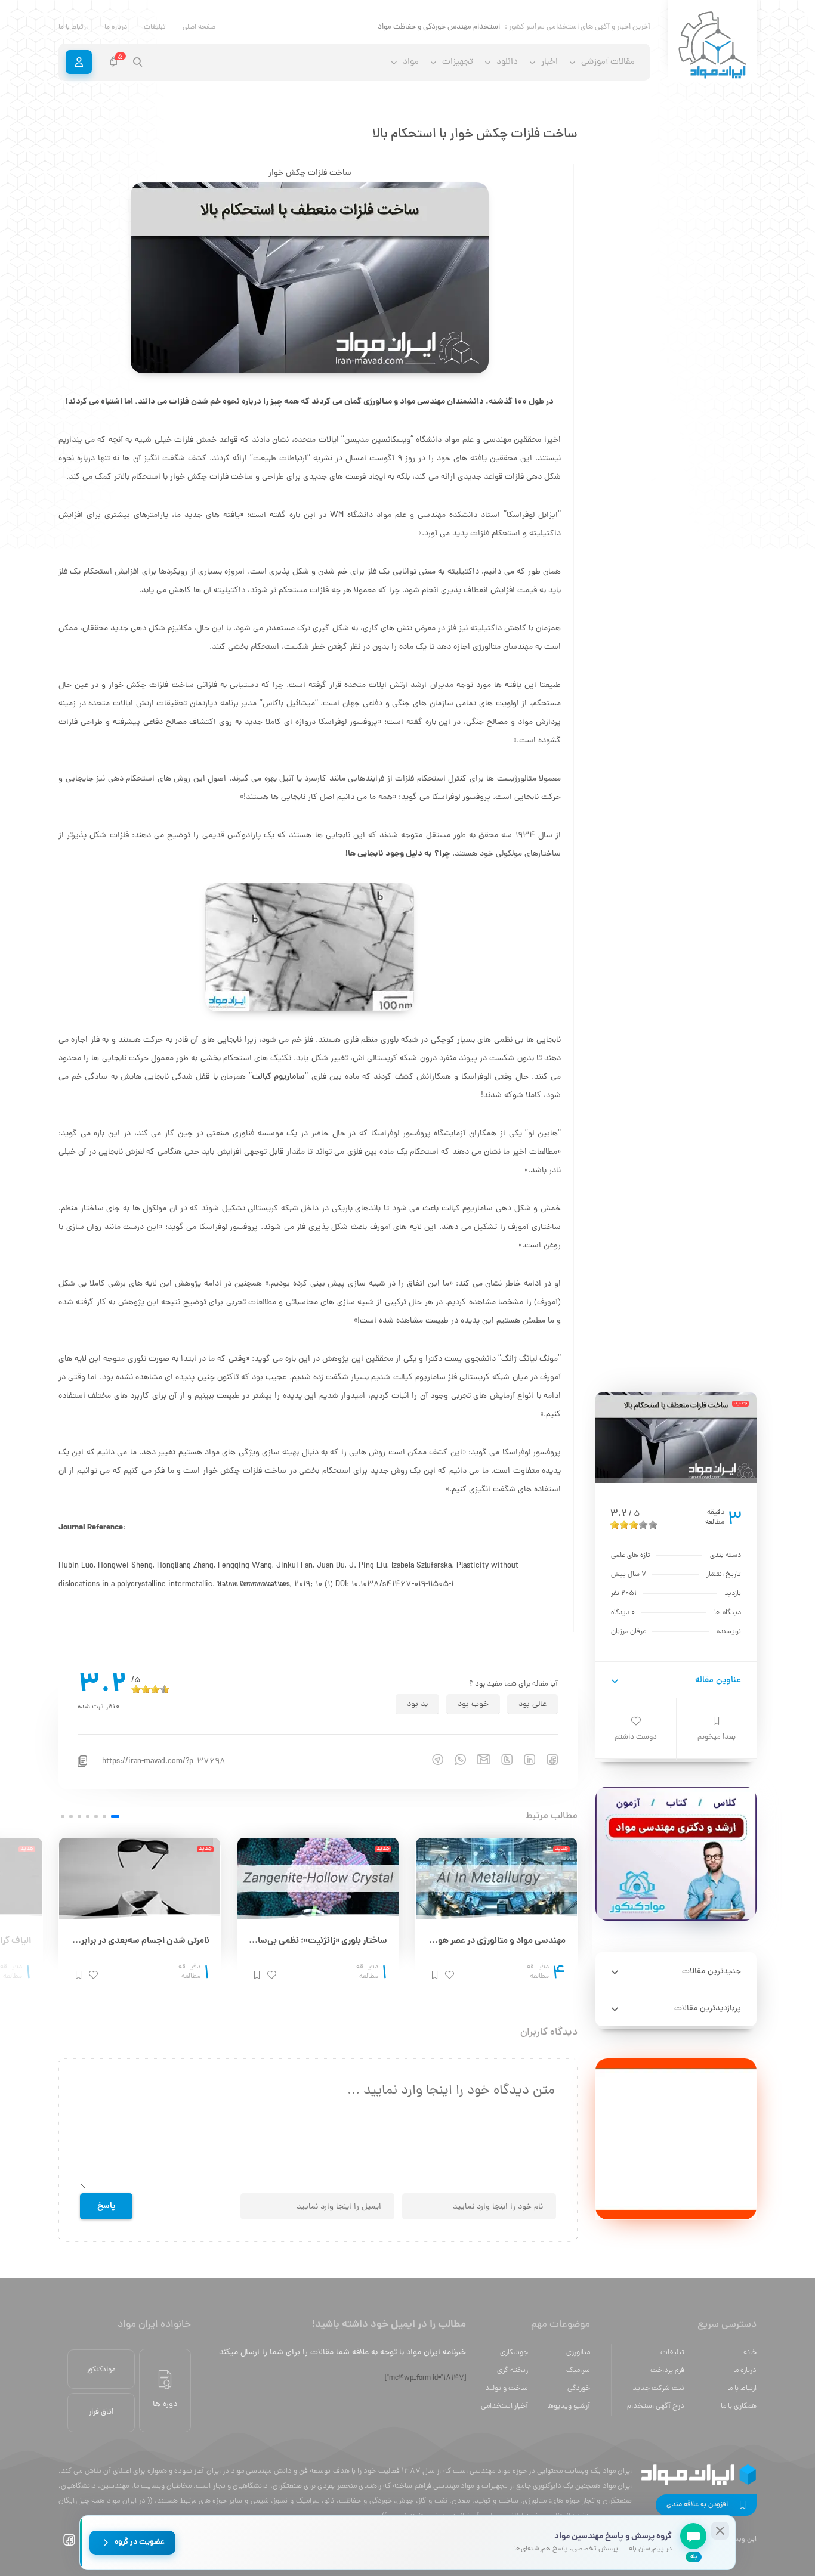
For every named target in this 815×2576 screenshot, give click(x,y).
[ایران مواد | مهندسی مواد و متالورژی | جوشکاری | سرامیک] (712, 46)
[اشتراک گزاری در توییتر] (501, 1759)
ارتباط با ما (73, 27)
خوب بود (473, 1705)
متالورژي (578, 2353)
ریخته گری (513, 2371)
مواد (411, 62)
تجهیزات (458, 62)
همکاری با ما (739, 2406)
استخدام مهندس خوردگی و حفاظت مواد (439, 27)
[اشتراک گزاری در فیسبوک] (547, 1759)
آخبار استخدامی (504, 2406)
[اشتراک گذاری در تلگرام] (432, 1759)
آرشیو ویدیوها (569, 2406)
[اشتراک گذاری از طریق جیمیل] (478, 1759)
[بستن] (720, 2531)
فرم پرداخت (667, 2371)
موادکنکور (101, 2370)
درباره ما (116, 27)
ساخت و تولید (507, 2388)
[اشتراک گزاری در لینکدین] (524, 1759)
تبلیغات (155, 27)
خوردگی (579, 2388)
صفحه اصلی (199, 27)
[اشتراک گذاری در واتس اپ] (455, 1759)
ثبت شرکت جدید (658, 2388)
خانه (750, 2353)
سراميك (578, 2371)
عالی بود (532, 1705)
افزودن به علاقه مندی (697, 2505)
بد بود (417, 1705)
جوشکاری (514, 2353)
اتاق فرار (101, 2412)
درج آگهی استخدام (656, 2406)
